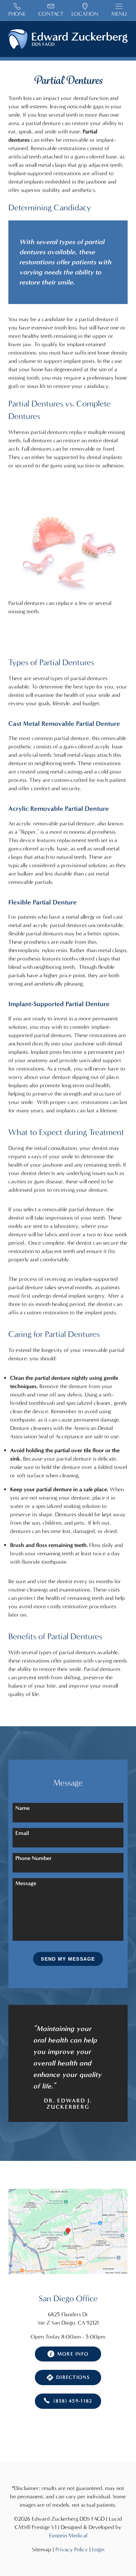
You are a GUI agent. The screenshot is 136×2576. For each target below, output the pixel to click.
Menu (119, 14)
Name (22, 1808)
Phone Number (33, 1858)
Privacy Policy (72, 2549)
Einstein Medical (68, 2535)
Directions (73, 2377)
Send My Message (68, 1959)
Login (98, 2549)
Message (26, 1883)
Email (22, 1833)
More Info (73, 2354)
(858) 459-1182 (73, 2401)
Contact (51, 14)
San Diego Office (68, 2298)
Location (85, 14)
